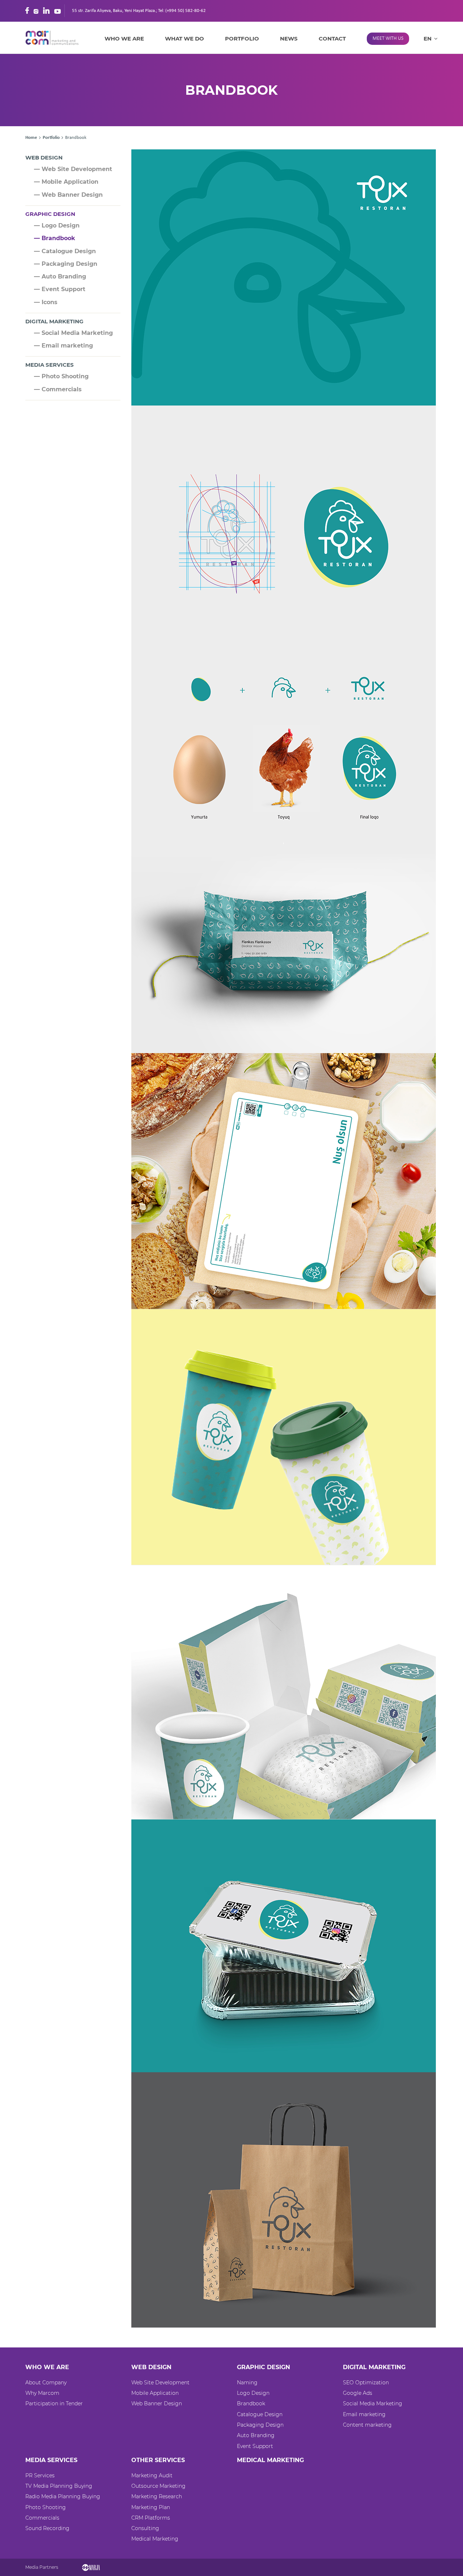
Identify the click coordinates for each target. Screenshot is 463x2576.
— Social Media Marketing (73, 333)
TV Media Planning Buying (59, 2486)
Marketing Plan (151, 2507)
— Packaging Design (66, 264)
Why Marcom (42, 2393)
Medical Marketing (155, 2539)
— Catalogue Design (65, 251)
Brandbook (251, 2403)
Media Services (50, 365)
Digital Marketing (54, 321)
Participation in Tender (54, 2403)
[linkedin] (46, 10)
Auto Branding (256, 2435)
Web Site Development (160, 2383)
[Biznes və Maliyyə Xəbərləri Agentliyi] (91, 2567)
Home (31, 138)
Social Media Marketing (373, 2403)
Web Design (44, 157)
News (289, 39)
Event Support (255, 2446)
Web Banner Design (157, 2403)
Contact (332, 39)
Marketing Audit (152, 2475)
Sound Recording (47, 2528)
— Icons (46, 302)
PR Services (40, 2475)
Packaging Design (260, 2425)
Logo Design (253, 2393)
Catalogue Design (260, 2414)
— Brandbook (55, 238)
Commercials (42, 2518)
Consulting (145, 2528)
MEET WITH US (388, 39)
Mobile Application (155, 2393)
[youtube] (58, 10)
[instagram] (36, 10)
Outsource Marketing (158, 2486)
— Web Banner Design (68, 195)
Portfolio (242, 39)
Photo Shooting (46, 2507)
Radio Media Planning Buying (63, 2496)
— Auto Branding (60, 276)
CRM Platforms (151, 2518)
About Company (46, 2383)
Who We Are (124, 39)
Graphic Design (50, 214)
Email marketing (364, 2414)
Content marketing (367, 2425)
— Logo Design (57, 225)
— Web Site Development (73, 169)
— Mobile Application (66, 182)
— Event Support (60, 289)
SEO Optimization (366, 2383)
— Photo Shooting (61, 376)
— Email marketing (63, 346)
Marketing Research (157, 2496)
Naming (247, 2383)
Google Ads (358, 2393)
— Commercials (58, 389)
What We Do (184, 39)
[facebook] (27, 10)
